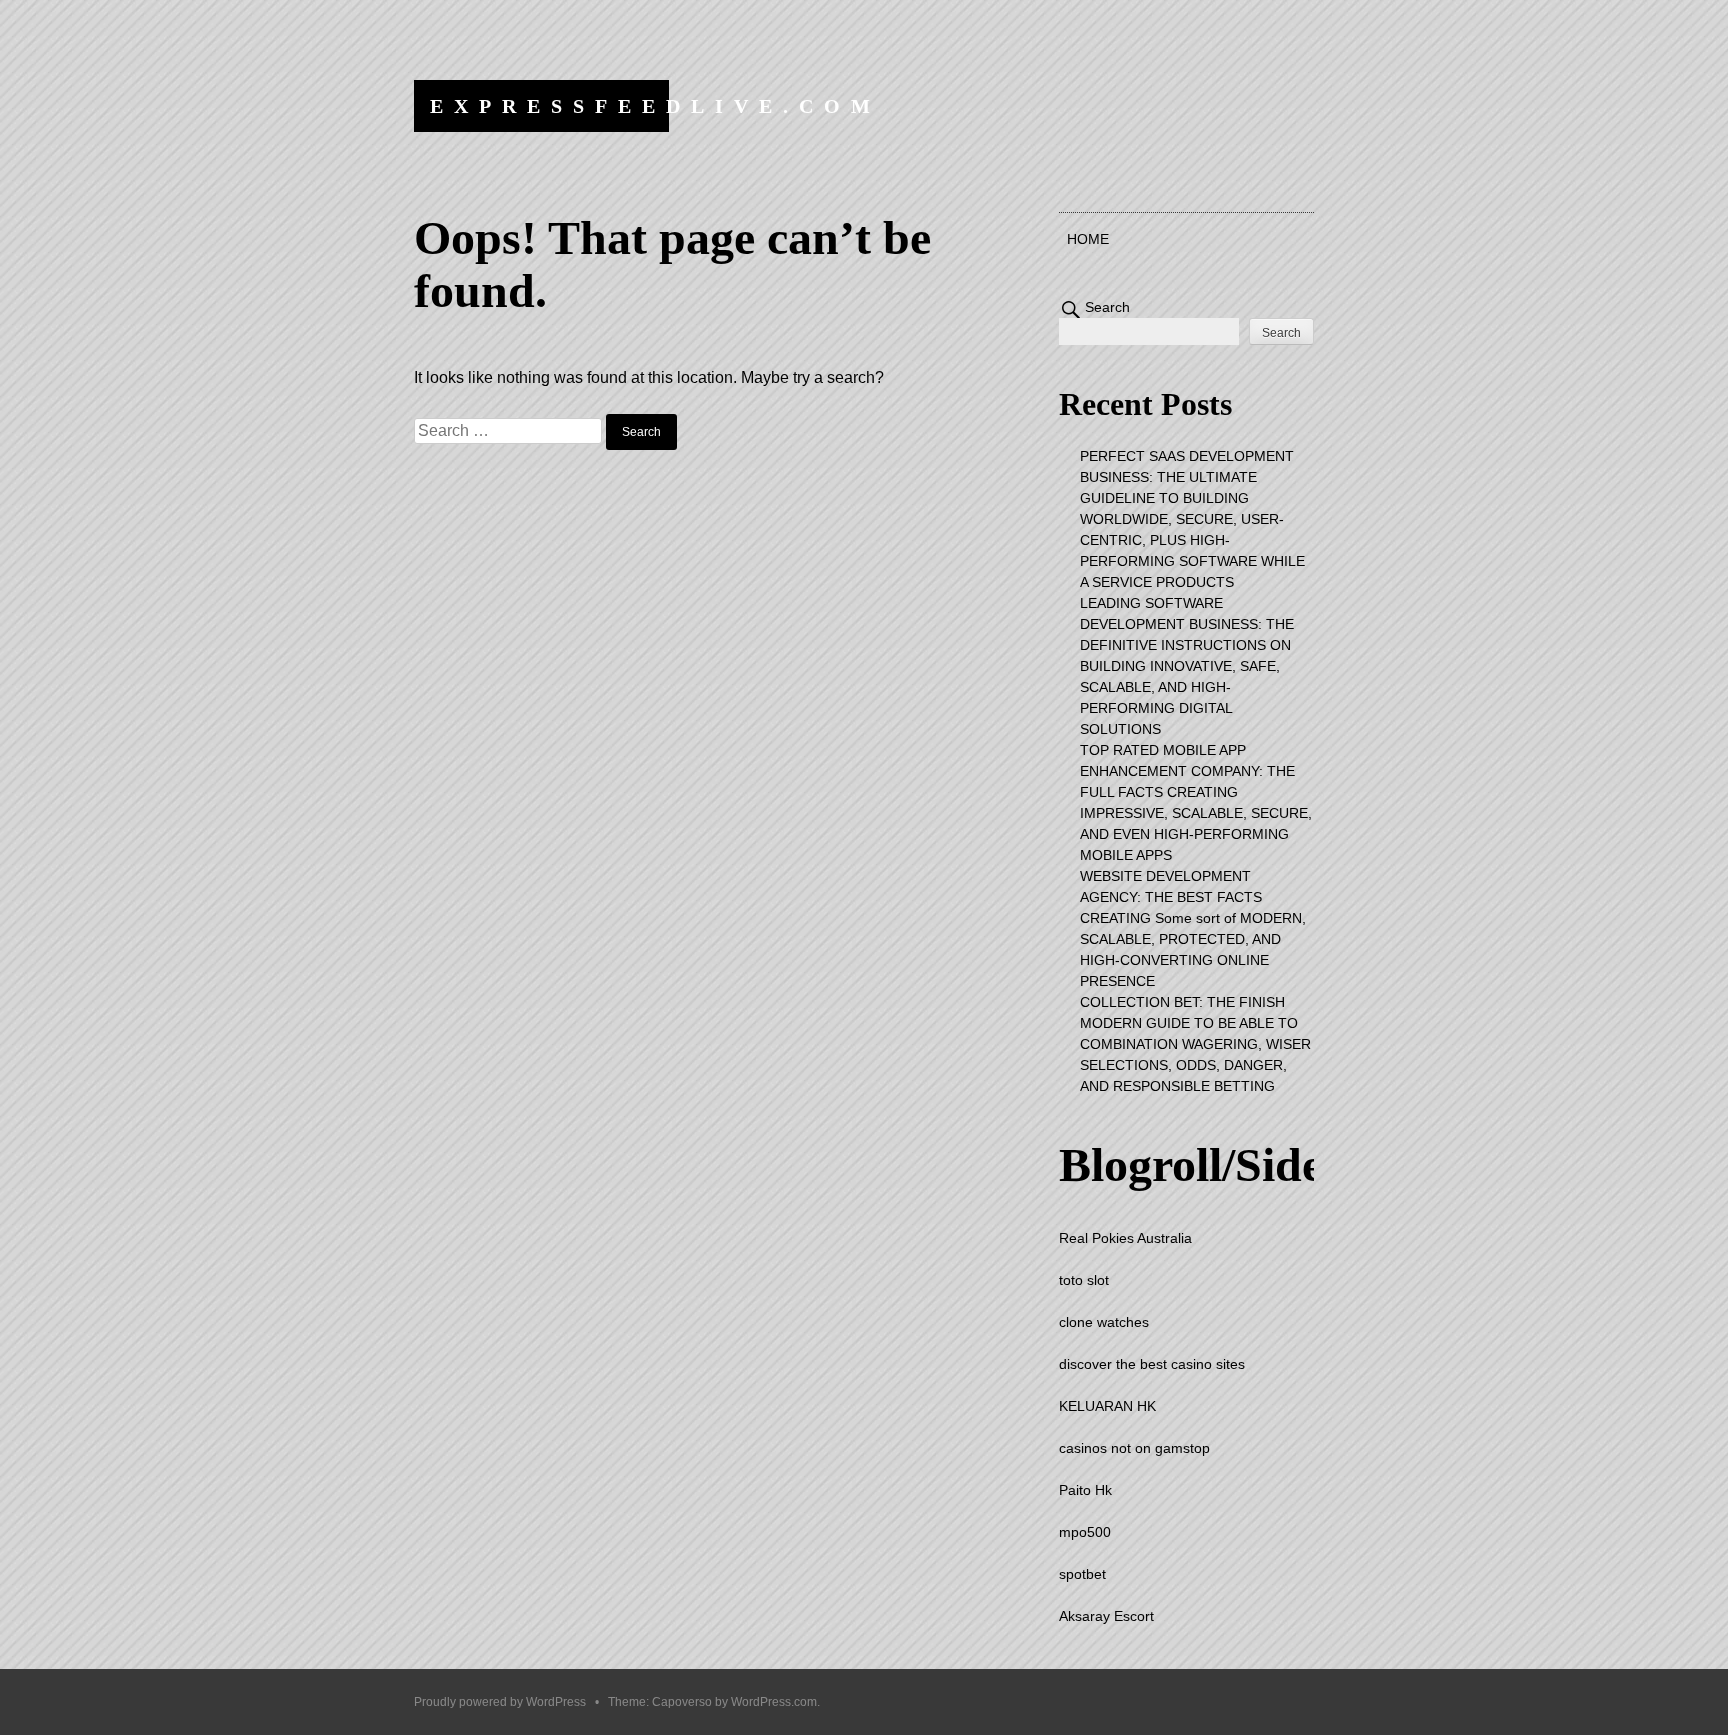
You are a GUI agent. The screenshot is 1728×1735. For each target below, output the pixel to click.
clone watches (1104, 1322)
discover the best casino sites (1152, 1364)
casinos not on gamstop (1134, 1448)
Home (1088, 239)
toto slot (1084, 1280)
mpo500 (1085, 1532)
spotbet (1082, 1574)
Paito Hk (1085, 1490)
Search (1107, 307)
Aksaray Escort (1106, 1616)
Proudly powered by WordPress (500, 1702)
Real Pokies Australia (1125, 1238)
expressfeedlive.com (655, 106)
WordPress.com (774, 1702)
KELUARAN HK (1107, 1406)
